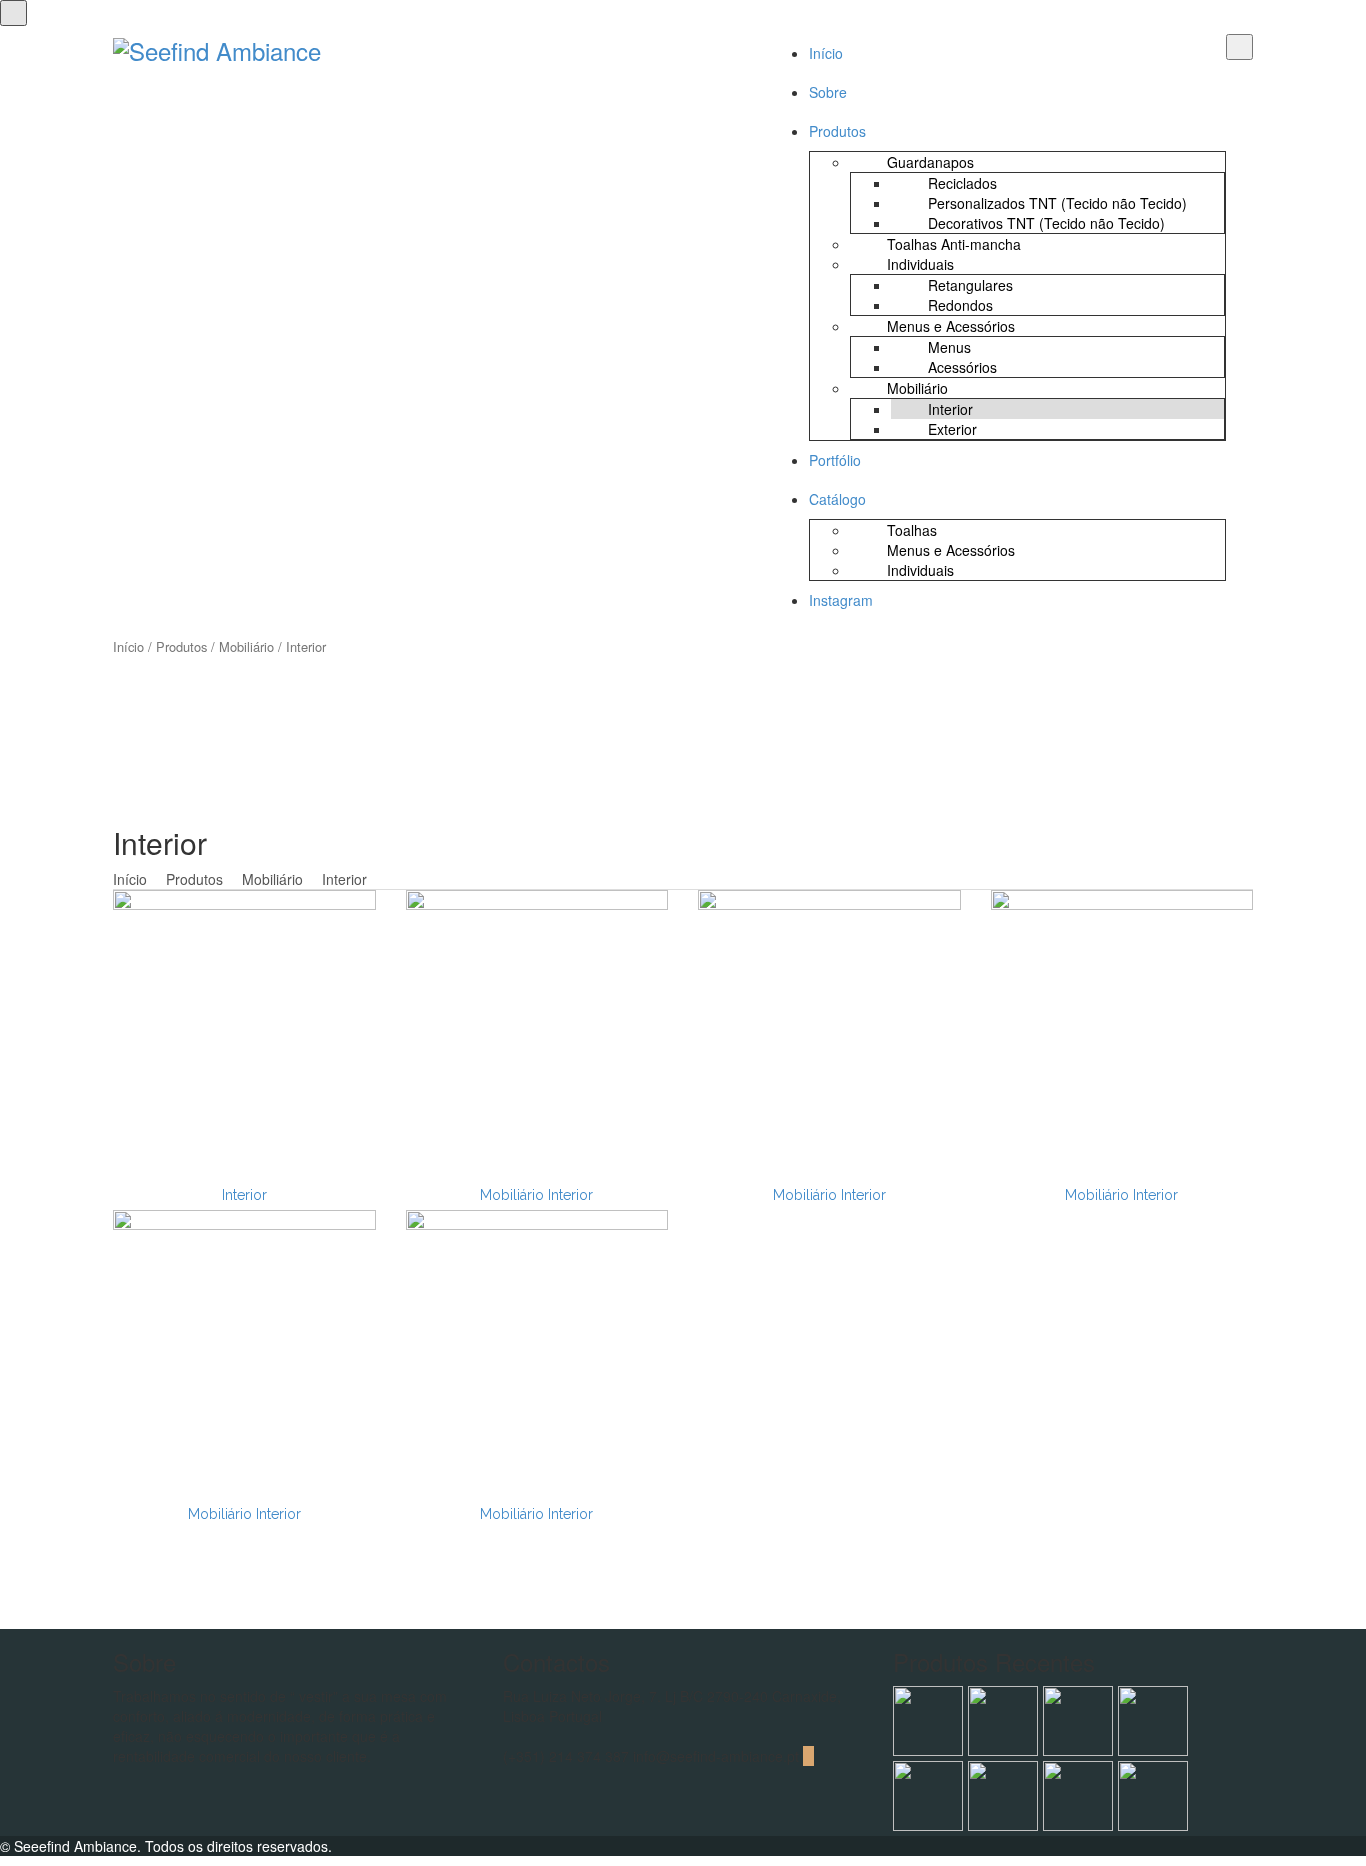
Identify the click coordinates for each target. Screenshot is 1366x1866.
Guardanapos (930, 162)
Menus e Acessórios (951, 326)
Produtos (837, 131)
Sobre (828, 92)
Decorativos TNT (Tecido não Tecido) (1046, 223)
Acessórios (962, 367)
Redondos (960, 305)
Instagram (841, 600)
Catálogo (837, 499)
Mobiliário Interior (536, 1195)
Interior (244, 1195)
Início (826, 53)
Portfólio (835, 460)
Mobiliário (917, 388)
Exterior (952, 429)
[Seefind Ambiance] (217, 46)
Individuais (920, 264)
